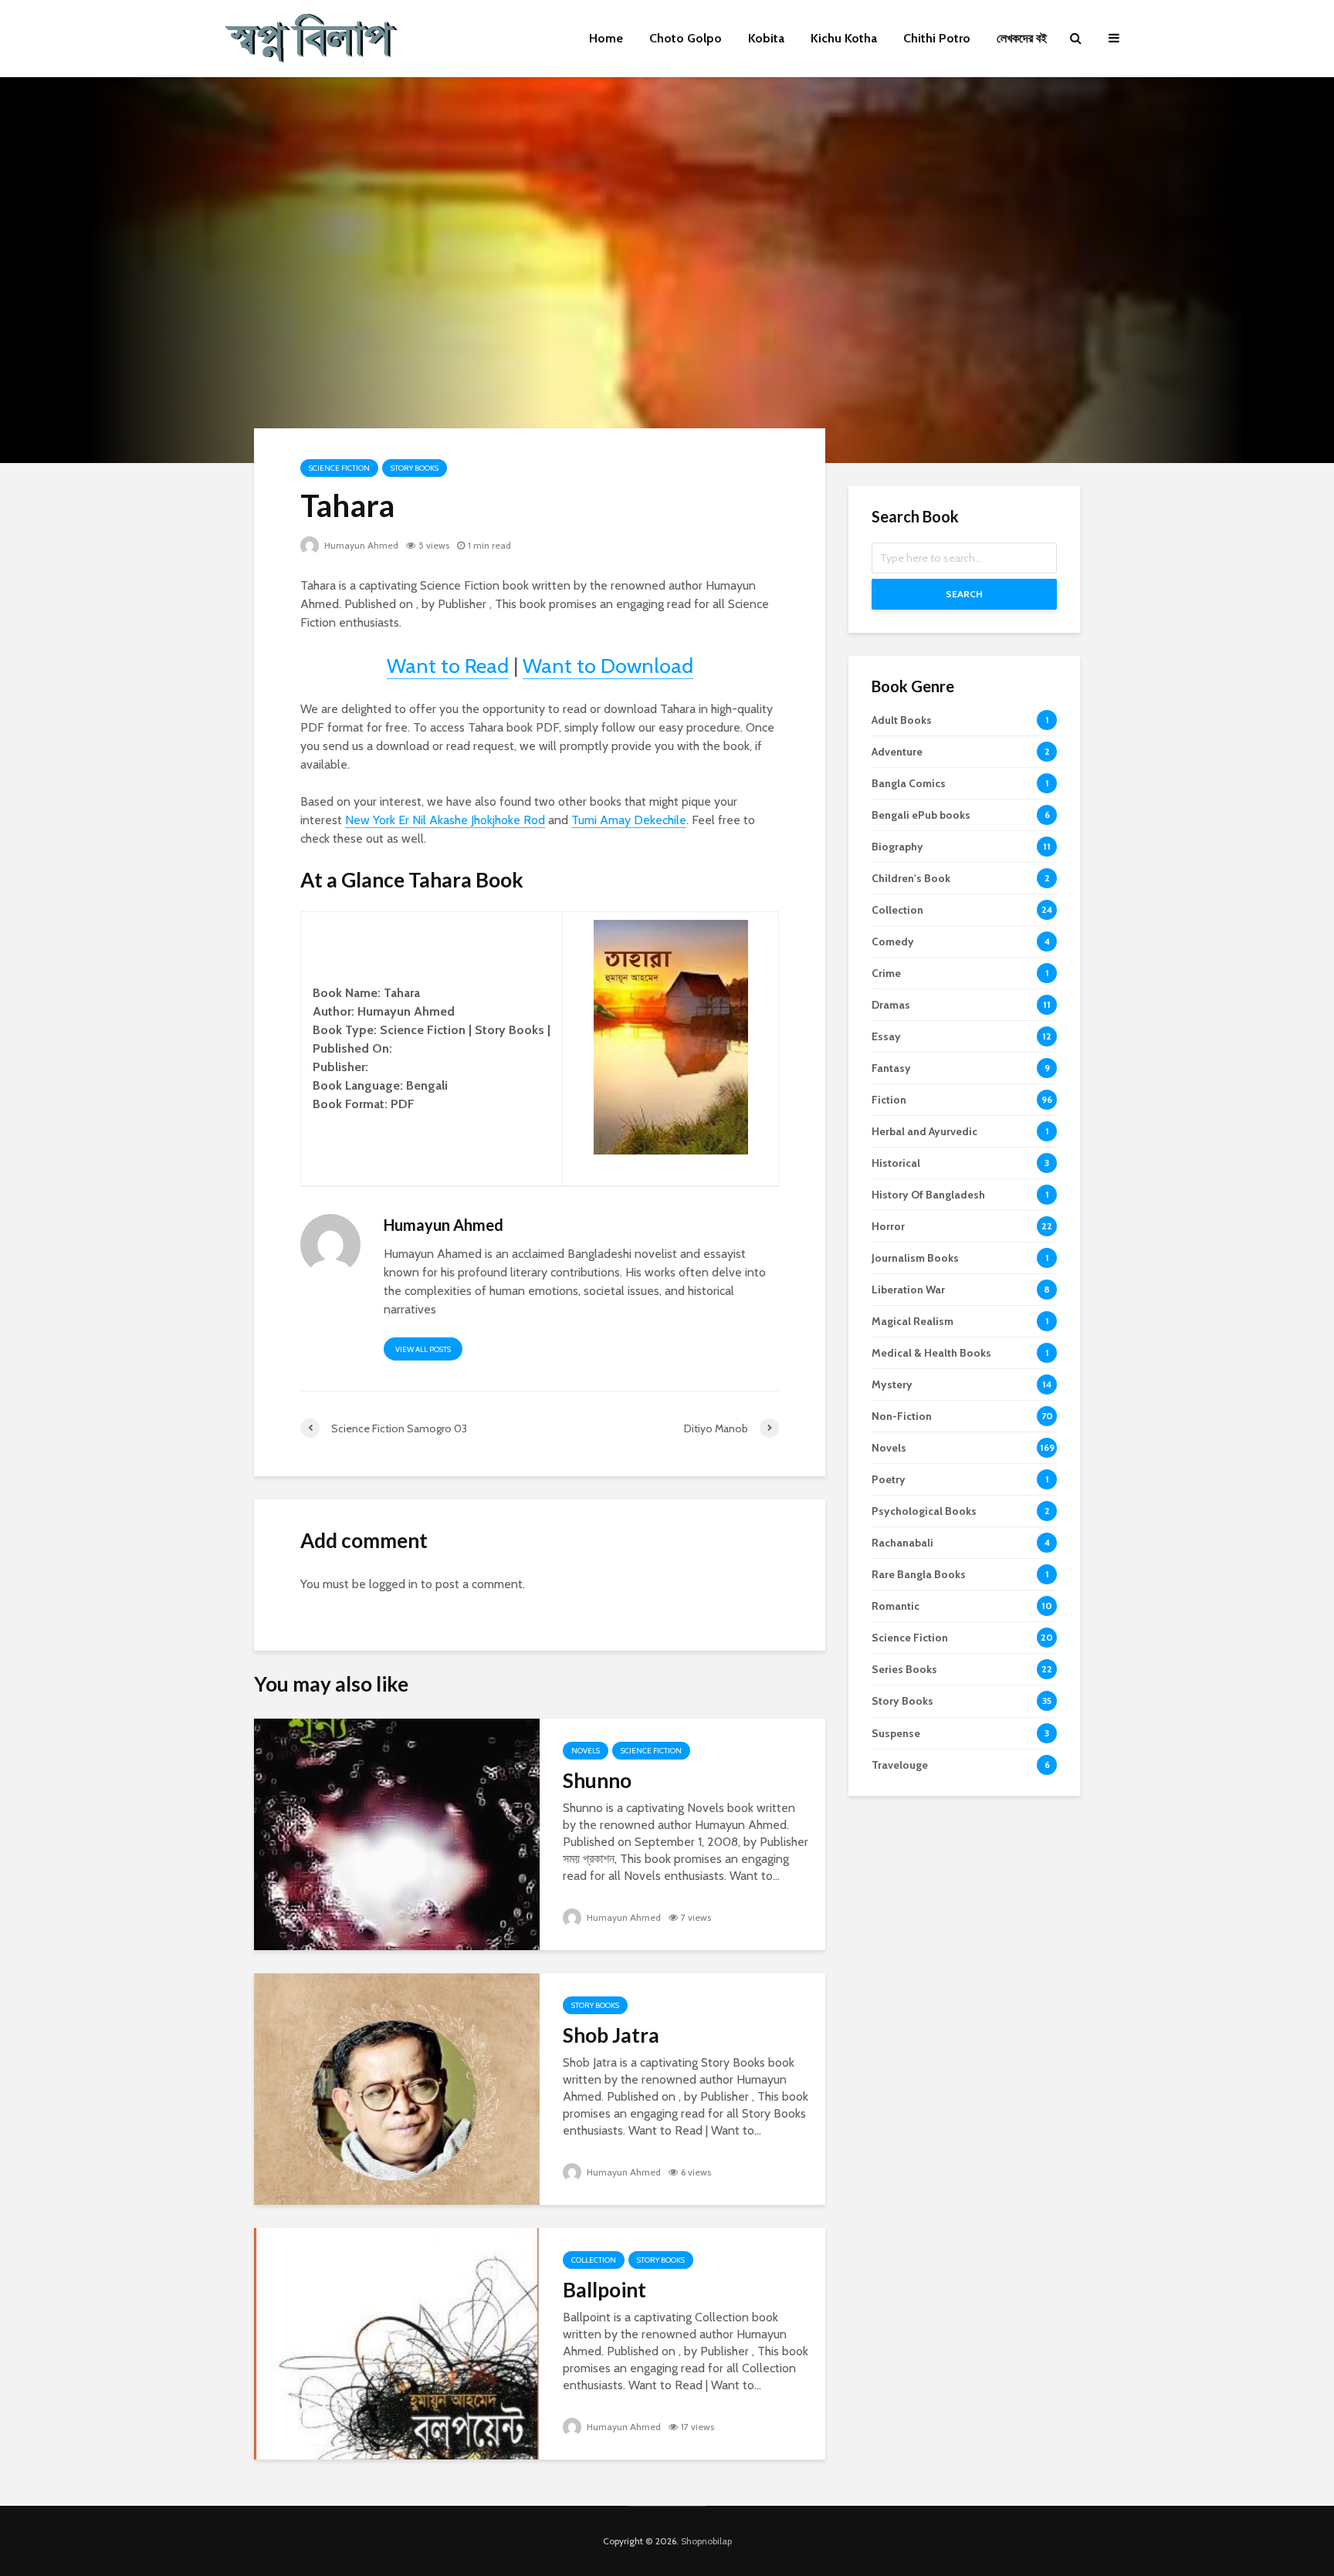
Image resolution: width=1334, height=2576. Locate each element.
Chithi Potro (937, 38)
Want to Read (448, 666)
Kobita (766, 38)
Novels (586, 1751)
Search (964, 594)
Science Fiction (339, 468)
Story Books (415, 468)
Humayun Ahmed (360, 545)
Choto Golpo (686, 38)
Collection (594, 2260)
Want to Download (608, 666)
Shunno (597, 1780)
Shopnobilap (706, 2541)
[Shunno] (397, 1833)
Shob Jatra (611, 2035)
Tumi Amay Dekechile (629, 820)
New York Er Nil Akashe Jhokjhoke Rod (445, 820)
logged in (393, 1584)
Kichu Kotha (844, 38)
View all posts (423, 1349)
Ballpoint (604, 2290)
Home (606, 38)
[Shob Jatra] (397, 2088)
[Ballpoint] (397, 2343)
